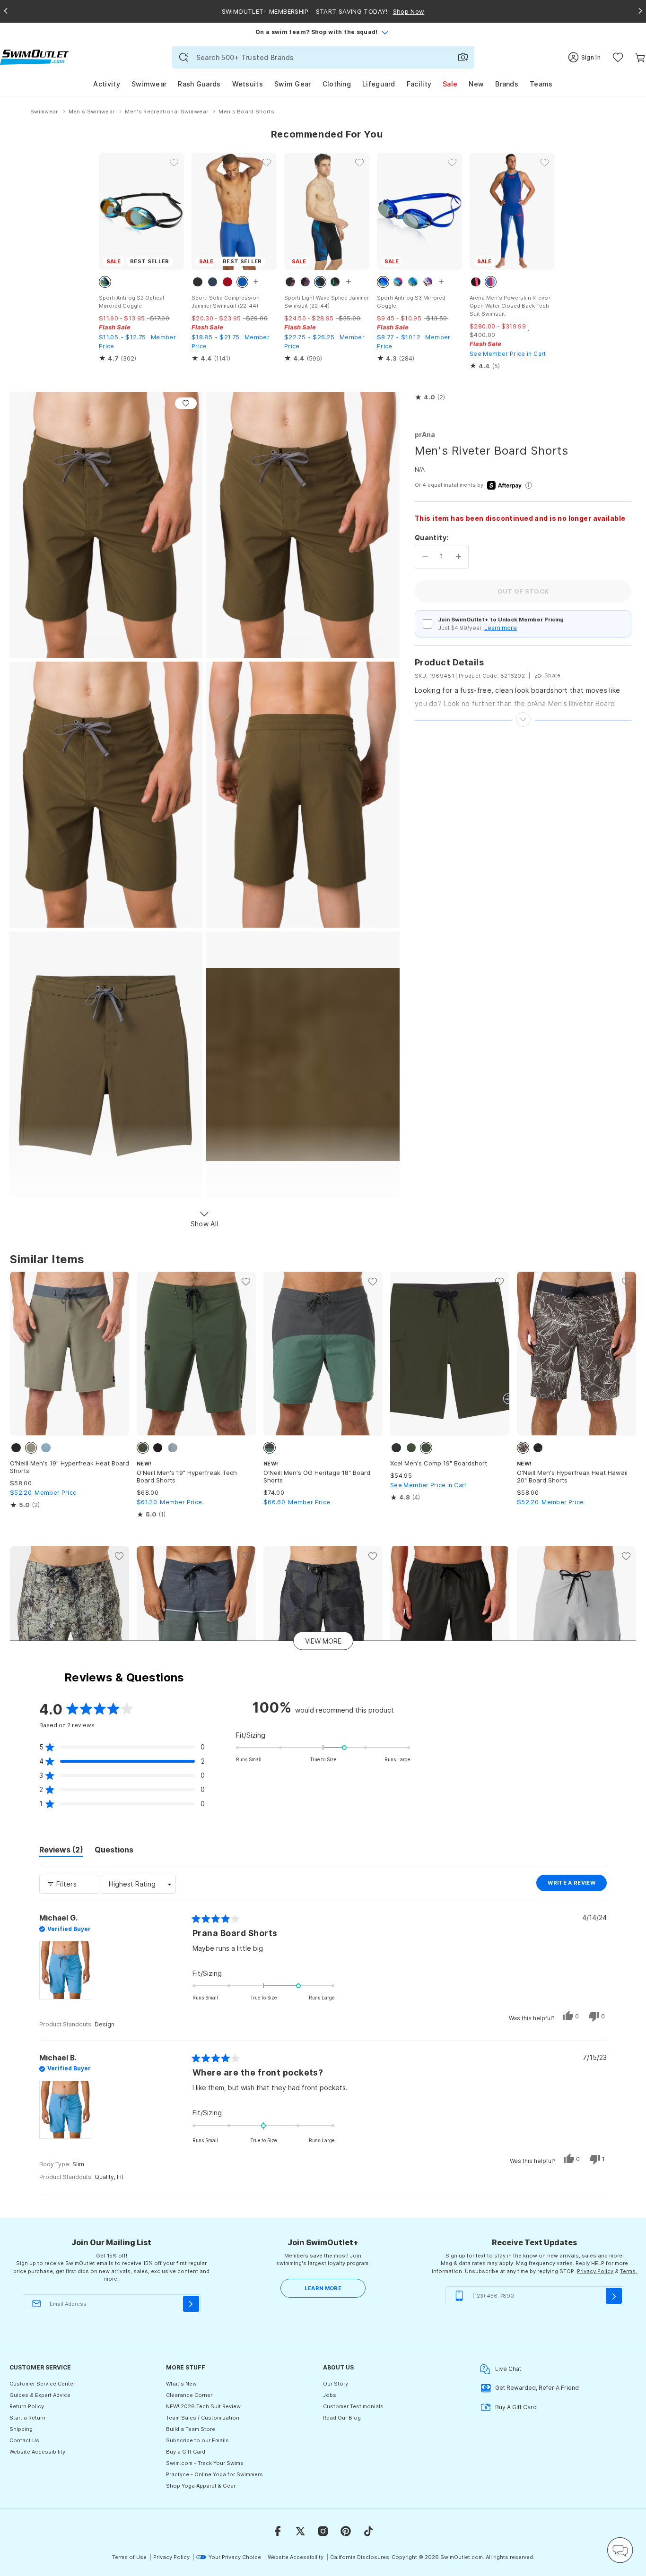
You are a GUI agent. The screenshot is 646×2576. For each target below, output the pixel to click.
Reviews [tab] (61, 1851)
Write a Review (577, 1885)
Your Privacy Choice (235, 2557)
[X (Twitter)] (300, 2531)
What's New (181, 2384)
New (476, 84)
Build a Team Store (191, 2429)
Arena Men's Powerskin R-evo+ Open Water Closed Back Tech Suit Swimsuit (511, 306)
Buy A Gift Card (516, 2407)
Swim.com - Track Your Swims (205, 2463)
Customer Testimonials (353, 2406)
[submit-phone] (614, 2296)
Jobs (330, 2395)
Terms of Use (129, 2557)
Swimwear (149, 84)
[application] (620, 2550)
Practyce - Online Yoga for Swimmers (214, 2474)
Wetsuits (248, 84)
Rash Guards (199, 84)
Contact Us (24, 2440)
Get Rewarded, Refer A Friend (537, 2388)
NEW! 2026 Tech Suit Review (203, 2406)
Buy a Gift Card (186, 2452)
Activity (106, 84)
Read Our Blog (342, 2418)
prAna (425, 435)
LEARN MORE (323, 2288)
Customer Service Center (42, 2384)
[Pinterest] (346, 2531)
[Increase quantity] (458, 557)
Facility (419, 84)
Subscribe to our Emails (197, 2440)
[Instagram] (323, 2531)
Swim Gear (293, 84)
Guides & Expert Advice (40, 2395)
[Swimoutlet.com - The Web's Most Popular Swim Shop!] (34, 56)
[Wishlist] (618, 57)
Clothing (337, 84)
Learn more (501, 628)
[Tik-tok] (368, 2531)
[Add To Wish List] (186, 403)
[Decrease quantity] (425, 557)
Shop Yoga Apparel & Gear (201, 2486)
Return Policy (27, 2406)
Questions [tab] (114, 1851)
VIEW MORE (323, 1641)
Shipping (21, 2429)
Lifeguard (379, 84)
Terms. (629, 2271)
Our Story (336, 2384)
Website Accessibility (37, 2452)
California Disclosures (360, 2557)
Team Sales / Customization (203, 2418)
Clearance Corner (189, 2395)
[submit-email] (191, 2304)
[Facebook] (278, 2531)
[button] (430, 397)
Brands (507, 84)
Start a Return (27, 2418)
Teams (541, 84)
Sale (450, 84)
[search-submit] (183, 57)
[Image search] (463, 57)
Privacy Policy (595, 2271)
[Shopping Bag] (640, 57)
